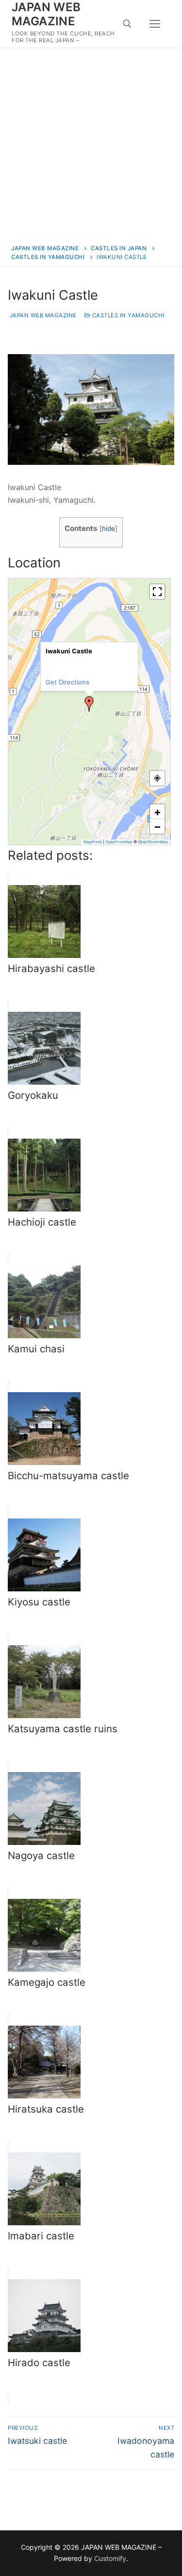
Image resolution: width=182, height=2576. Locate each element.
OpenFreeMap (119, 842)
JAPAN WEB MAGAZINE (46, 14)
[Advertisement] (91, 144)
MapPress (93, 842)
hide (108, 529)
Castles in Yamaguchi (127, 315)
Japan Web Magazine (42, 315)
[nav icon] (155, 24)
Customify (110, 2558)
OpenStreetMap (153, 842)
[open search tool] (127, 24)
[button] (89, 704)
